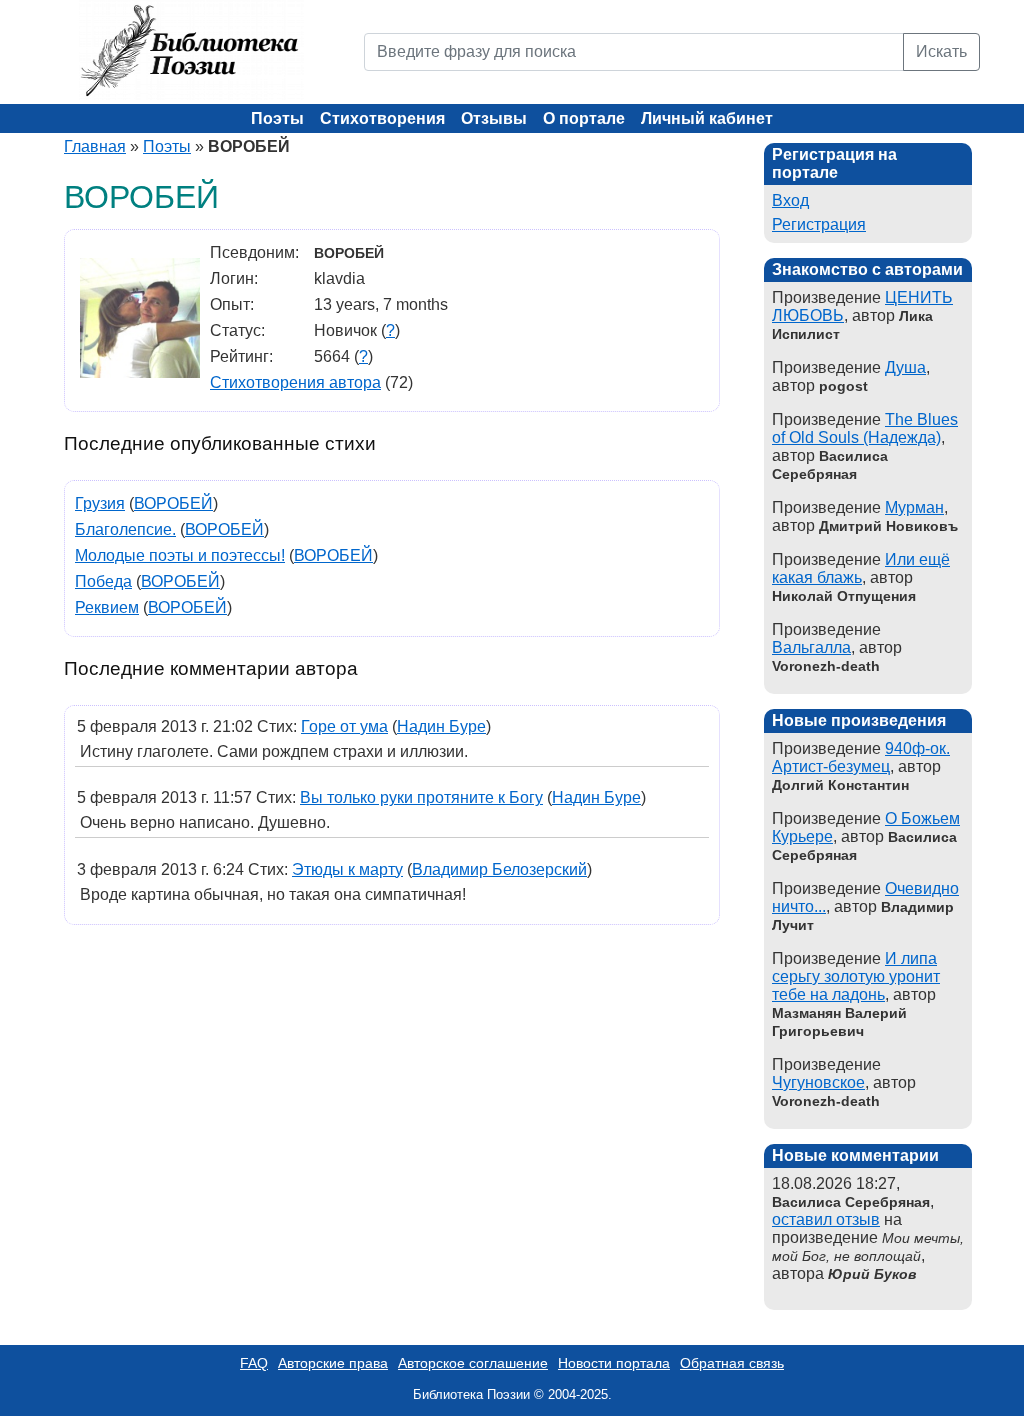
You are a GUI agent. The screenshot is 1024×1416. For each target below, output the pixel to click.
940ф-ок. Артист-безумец (861, 757)
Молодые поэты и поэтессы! (180, 555)
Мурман (914, 507)
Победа (103, 581)
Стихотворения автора (295, 382)
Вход (790, 200)
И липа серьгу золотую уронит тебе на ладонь (856, 976)
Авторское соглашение (473, 1363)
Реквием (107, 607)
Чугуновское (818, 1082)
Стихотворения (382, 118)
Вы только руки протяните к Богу (421, 797)
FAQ (254, 1363)
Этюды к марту (347, 869)
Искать (941, 51)
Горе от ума (344, 726)
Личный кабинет (707, 118)
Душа (905, 367)
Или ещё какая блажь (861, 568)
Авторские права (333, 1363)
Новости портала (614, 1363)
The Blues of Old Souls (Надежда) (865, 428)
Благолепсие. (125, 529)
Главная (95, 146)
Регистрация (819, 224)
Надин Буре (441, 726)
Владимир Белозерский (499, 869)
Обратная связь (732, 1363)
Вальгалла (811, 647)
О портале (584, 118)
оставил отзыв (826, 1219)
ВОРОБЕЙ (173, 503)
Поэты (277, 118)
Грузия (100, 503)
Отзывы (494, 118)
